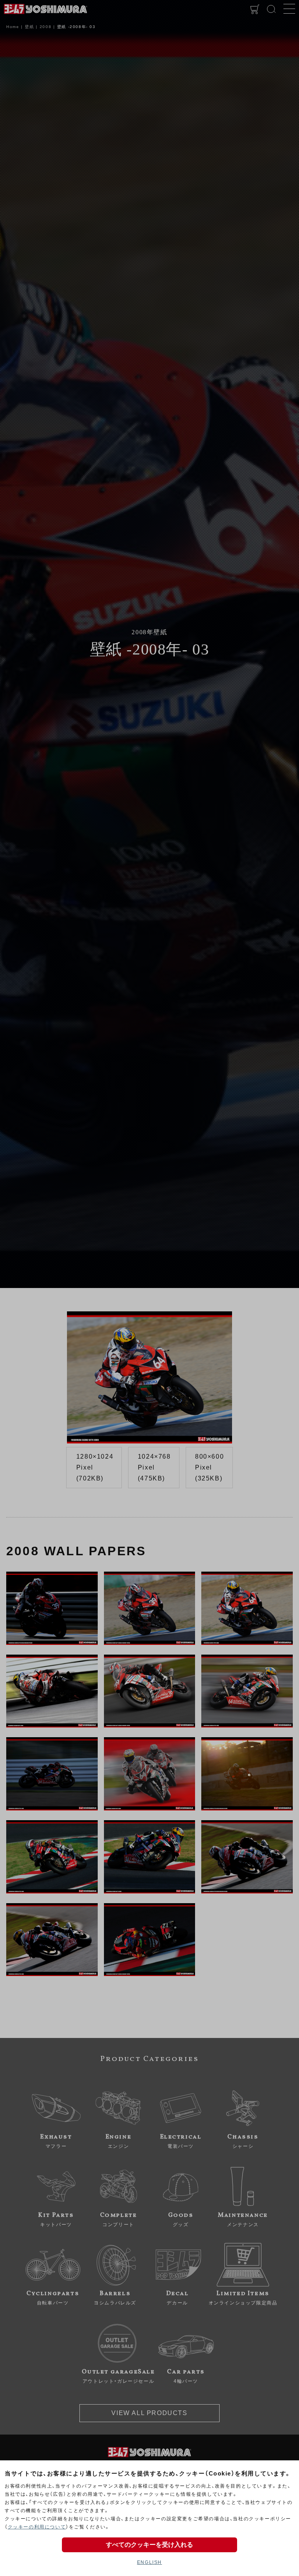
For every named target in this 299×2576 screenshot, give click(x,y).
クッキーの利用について (37, 2527)
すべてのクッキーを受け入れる (149, 2545)
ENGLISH (149, 2562)
